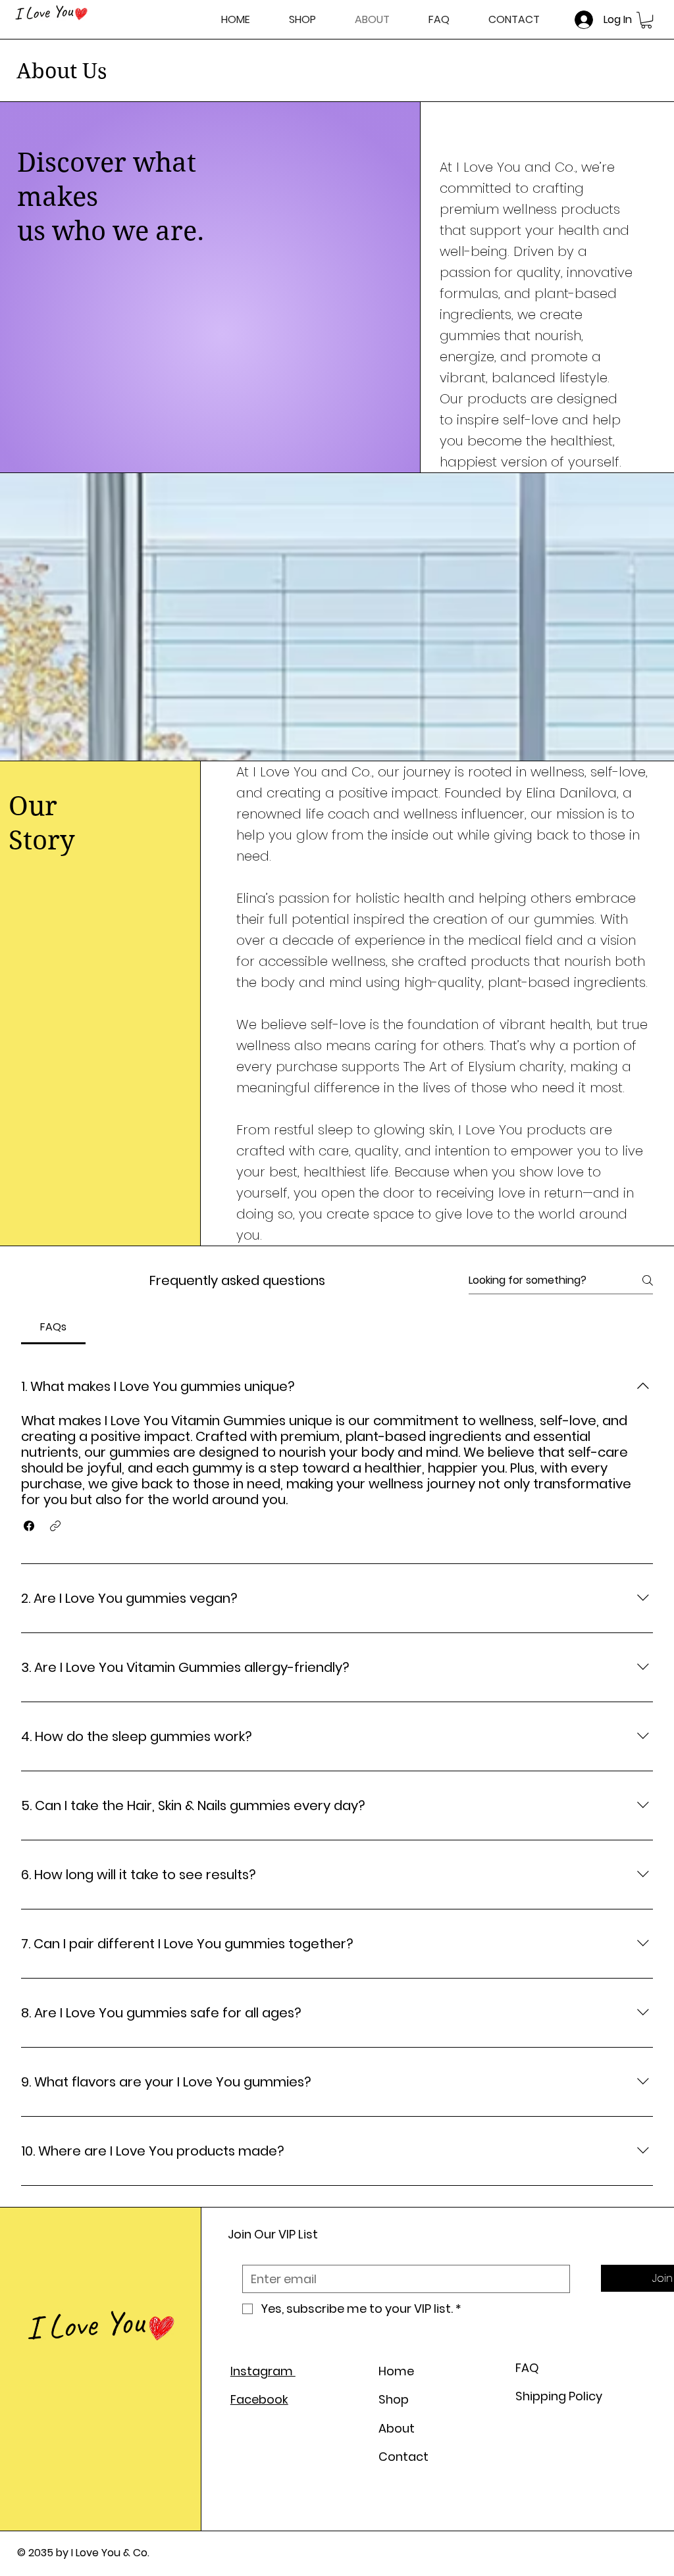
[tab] (53, 1327)
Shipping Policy (559, 2396)
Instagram (263, 2371)
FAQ (527, 2368)
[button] (646, 20)
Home (396, 2371)
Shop (394, 2399)
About (397, 2428)
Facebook (259, 2399)
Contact (403, 2457)
